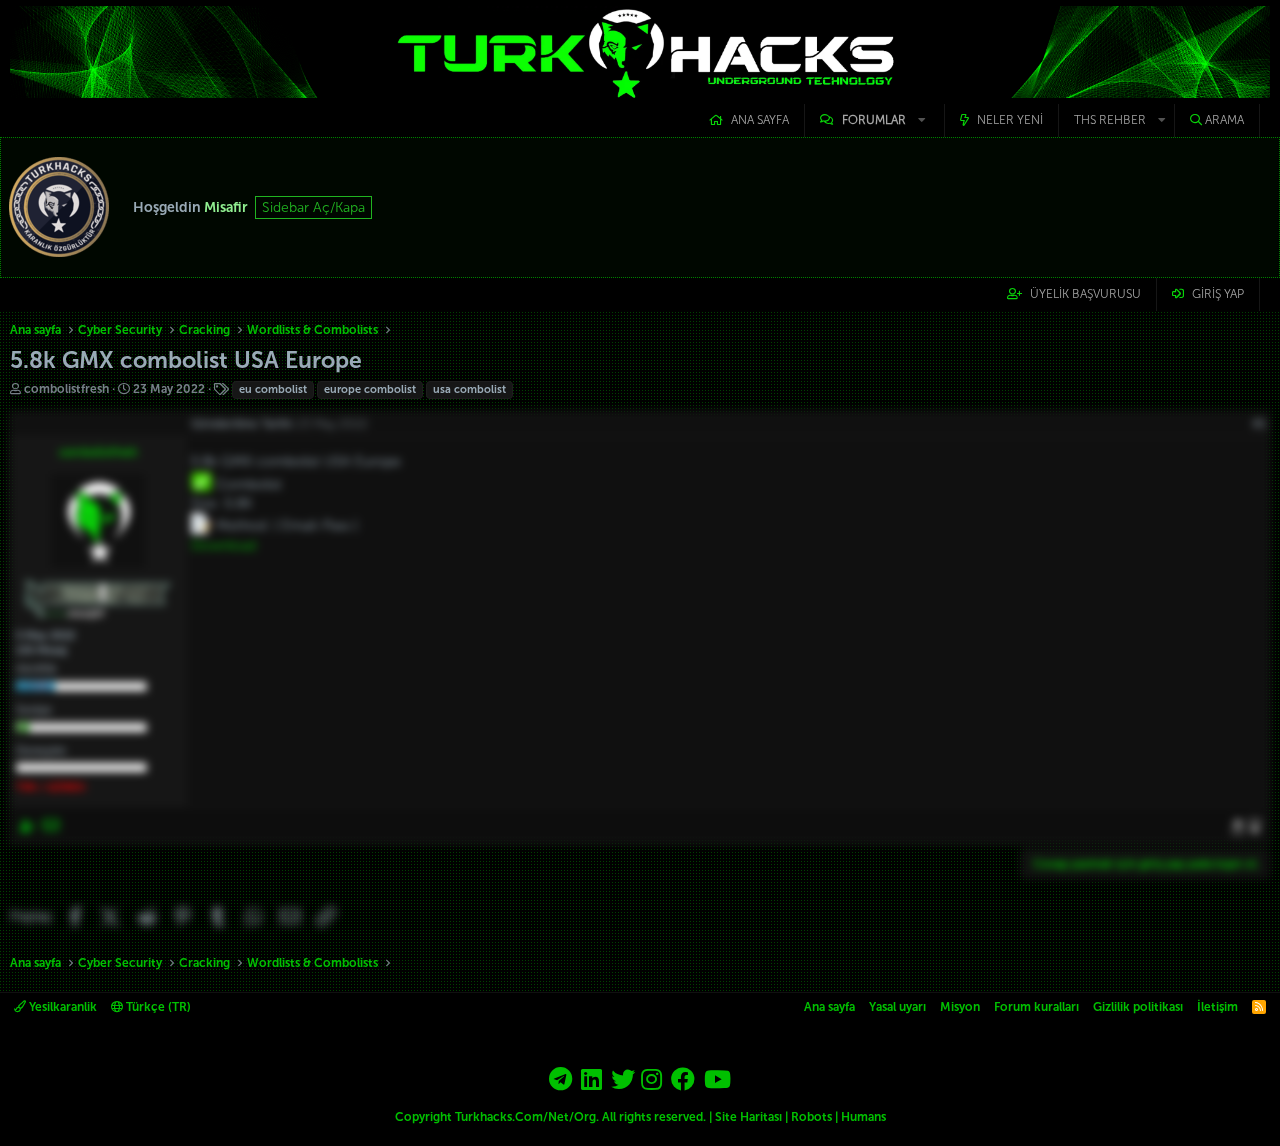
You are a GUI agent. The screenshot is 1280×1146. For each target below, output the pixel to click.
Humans (863, 1117)
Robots (811, 1117)
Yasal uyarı (897, 1007)
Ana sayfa (760, 120)
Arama (1224, 120)
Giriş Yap (1218, 294)
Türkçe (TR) (157, 1007)
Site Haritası (748, 1117)
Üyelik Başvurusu (1085, 294)
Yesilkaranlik (61, 1007)
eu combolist (273, 389)
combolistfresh (66, 389)
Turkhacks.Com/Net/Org (525, 1117)
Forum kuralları (1036, 1007)
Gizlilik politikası (1138, 1007)
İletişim (1217, 1007)
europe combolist (370, 389)
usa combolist (469, 389)
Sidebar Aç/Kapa (313, 207)
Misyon (960, 1007)
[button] (874, 120)
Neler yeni (1010, 120)
